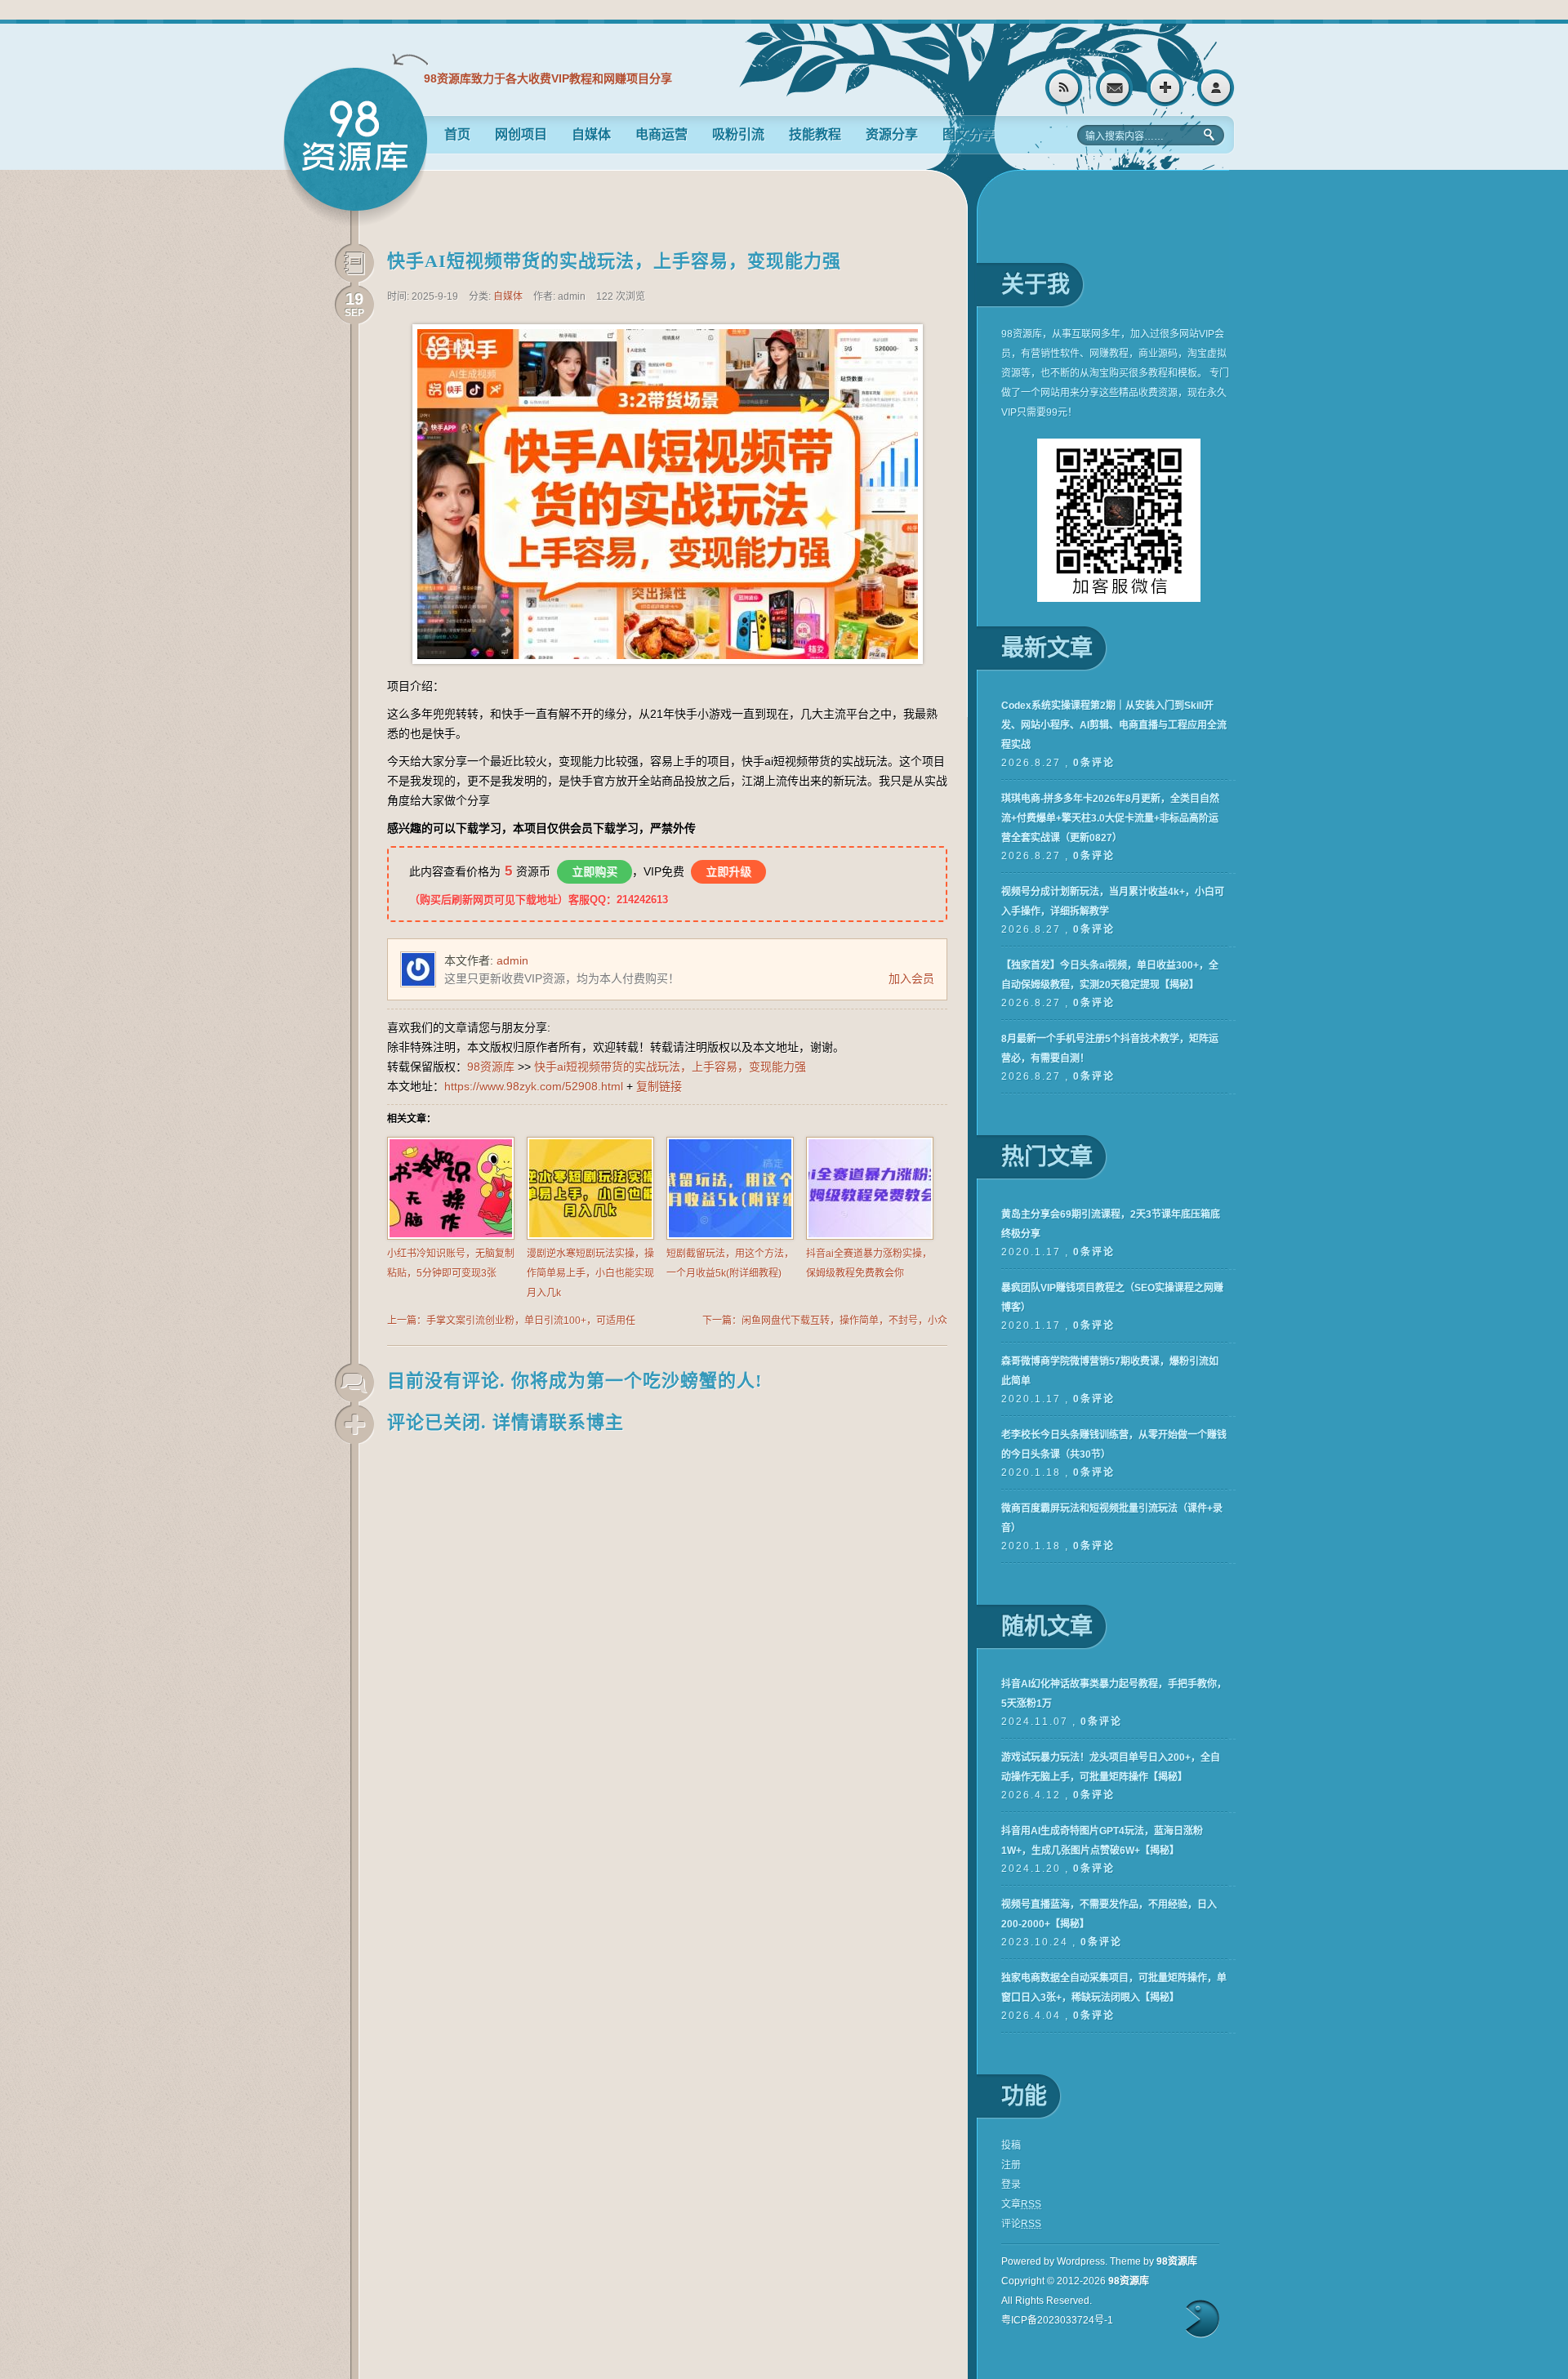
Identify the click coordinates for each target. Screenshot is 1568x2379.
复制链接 (659, 1086)
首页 (457, 134)
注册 (1165, 88)
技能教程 (815, 134)
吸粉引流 (738, 134)
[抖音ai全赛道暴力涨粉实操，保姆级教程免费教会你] (870, 1236)
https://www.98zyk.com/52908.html (534, 1086)
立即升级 (728, 871)
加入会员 (911, 978)
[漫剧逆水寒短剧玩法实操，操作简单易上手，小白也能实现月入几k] (590, 1236)
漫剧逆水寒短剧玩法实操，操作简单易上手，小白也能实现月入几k (590, 1273)
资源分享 (892, 134)
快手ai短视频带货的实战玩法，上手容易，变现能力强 (614, 261)
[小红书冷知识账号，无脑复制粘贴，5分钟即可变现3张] (451, 1236)
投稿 (1011, 2145)
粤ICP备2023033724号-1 (1057, 2320)
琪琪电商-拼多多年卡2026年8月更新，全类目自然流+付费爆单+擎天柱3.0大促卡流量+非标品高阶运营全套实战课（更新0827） (1110, 818)
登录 (1216, 88)
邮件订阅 (1114, 88)
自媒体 (591, 134)
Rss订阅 (1064, 88)
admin (512, 960)
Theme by (1154, 2261)
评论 (1021, 2224)
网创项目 (521, 134)
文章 (1021, 2204)
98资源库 (355, 147)
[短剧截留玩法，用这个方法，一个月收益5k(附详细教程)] (730, 1236)
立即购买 (595, 871)
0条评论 (1094, 763)
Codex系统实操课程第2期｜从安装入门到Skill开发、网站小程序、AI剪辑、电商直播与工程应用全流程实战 (1114, 725)
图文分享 (969, 134)
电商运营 (661, 134)
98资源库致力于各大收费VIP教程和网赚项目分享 (548, 78)
